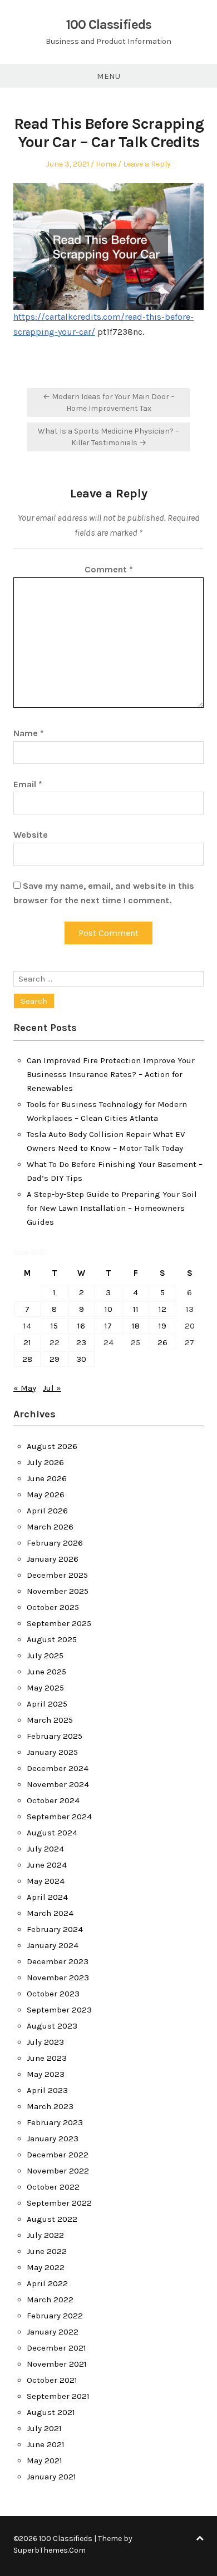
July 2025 (45, 1656)
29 (55, 1359)
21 (27, 1342)
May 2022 (46, 2267)
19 (162, 1326)
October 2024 (53, 1800)
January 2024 (53, 1945)
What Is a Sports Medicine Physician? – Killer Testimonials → (108, 437)
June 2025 (46, 1672)
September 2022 (59, 2203)
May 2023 (46, 2074)
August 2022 (52, 2219)
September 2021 (58, 2396)
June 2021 (46, 2444)
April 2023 (47, 2090)
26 (162, 1342)
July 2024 (45, 1849)
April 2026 (47, 1511)
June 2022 (47, 2251)
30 (81, 1359)
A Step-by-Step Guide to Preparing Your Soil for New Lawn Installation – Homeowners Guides (112, 1208)
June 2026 (47, 1478)
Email (28, 784)
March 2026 (50, 1527)
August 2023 (52, 2026)
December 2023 (58, 1961)
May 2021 (45, 2461)
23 (81, 1342)
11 (136, 1309)
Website (31, 835)
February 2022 (55, 2316)
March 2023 (50, 2106)
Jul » (52, 1388)
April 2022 (47, 2283)
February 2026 (55, 1543)
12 (162, 1309)
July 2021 (44, 2428)
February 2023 (55, 2122)
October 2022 (53, 2187)
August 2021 (51, 2412)
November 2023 (58, 1978)
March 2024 (50, 1913)
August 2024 (52, 1833)
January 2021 (51, 2477)
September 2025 (59, 1623)
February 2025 (55, 1736)
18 (136, 1326)
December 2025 (57, 1575)
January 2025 (52, 1752)
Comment (109, 569)
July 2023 (45, 2042)
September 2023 (59, 2010)
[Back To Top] (200, 2539)
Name (29, 733)
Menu (108, 76)
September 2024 (59, 1817)
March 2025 (50, 1720)
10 (108, 1309)
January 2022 (53, 2332)
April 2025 (47, 1704)
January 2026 (53, 1559)
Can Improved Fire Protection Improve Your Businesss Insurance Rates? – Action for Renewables (111, 1074)
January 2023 (53, 2139)
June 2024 (47, 1865)
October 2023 (53, 1994)
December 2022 (58, 2155)
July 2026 (45, 1462)
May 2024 (46, 1881)
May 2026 (46, 1495)
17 (108, 1326)
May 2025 (45, 1688)
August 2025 (52, 1639)
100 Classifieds (108, 24)
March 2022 (50, 2300)
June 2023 (47, 2058)
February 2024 (55, 1929)
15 (54, 1326)
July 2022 (45, 2235)
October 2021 (52, 2380)
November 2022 (58, 2171)
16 (81, 1326)
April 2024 (47, 1897)
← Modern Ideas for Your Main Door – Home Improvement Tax (109, 402)
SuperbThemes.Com (50, 2550)
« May (25, 1388)
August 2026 (52, 1446)
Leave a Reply (147, 164)
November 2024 (58, 1784)
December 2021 (56, 2348)
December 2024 (58, 1768)
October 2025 (53, 1607)
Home (106, 164)
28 (27, 1359)
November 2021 (57, 2364)
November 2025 (58, 1591)
